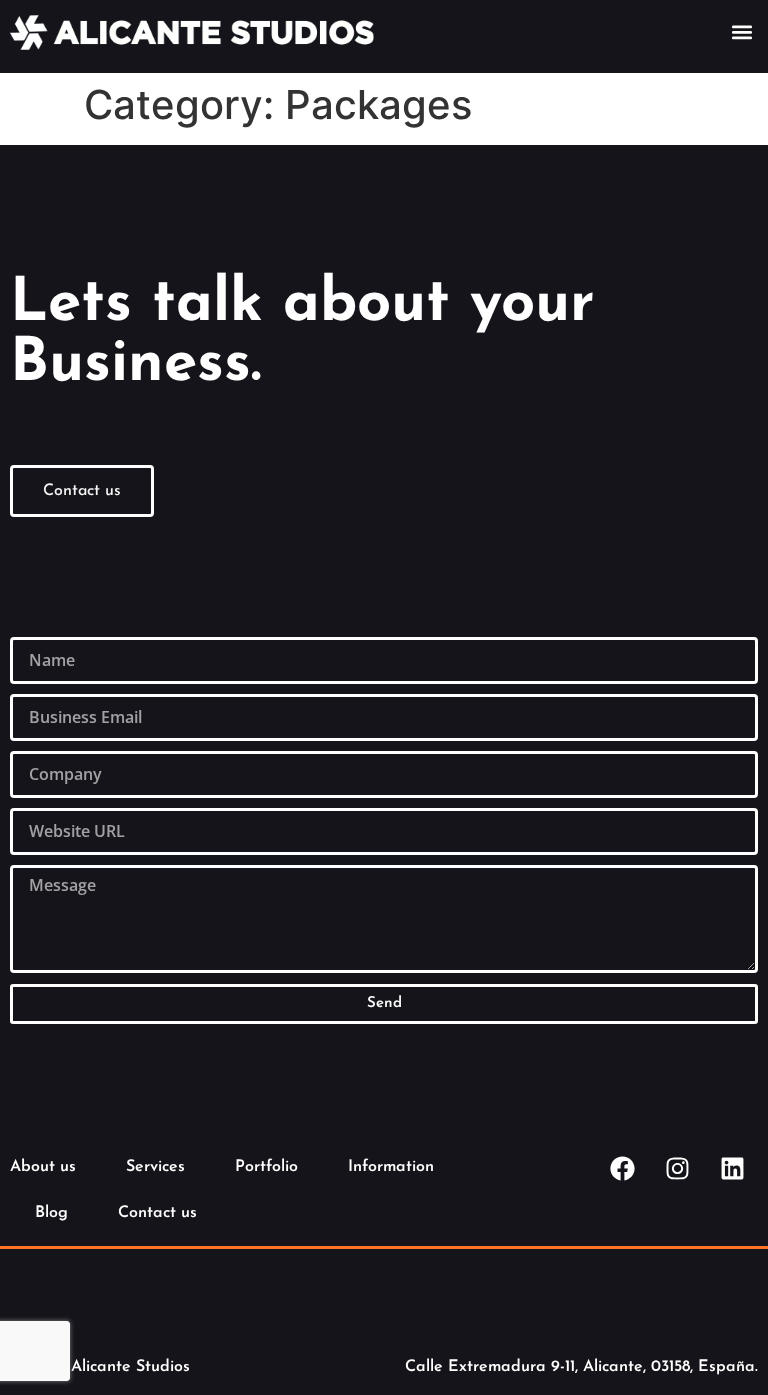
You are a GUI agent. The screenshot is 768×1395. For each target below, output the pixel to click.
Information (391, 1167)
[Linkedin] (733, 1169)
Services (155, 1167)
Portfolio (266, 1167)
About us (43, 1167)
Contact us (157, 1213)
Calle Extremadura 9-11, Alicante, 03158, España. (581, 1367)
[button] (741, 31)
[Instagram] (678, 1169)
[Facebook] (623, 1169)
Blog (51, 1213)
